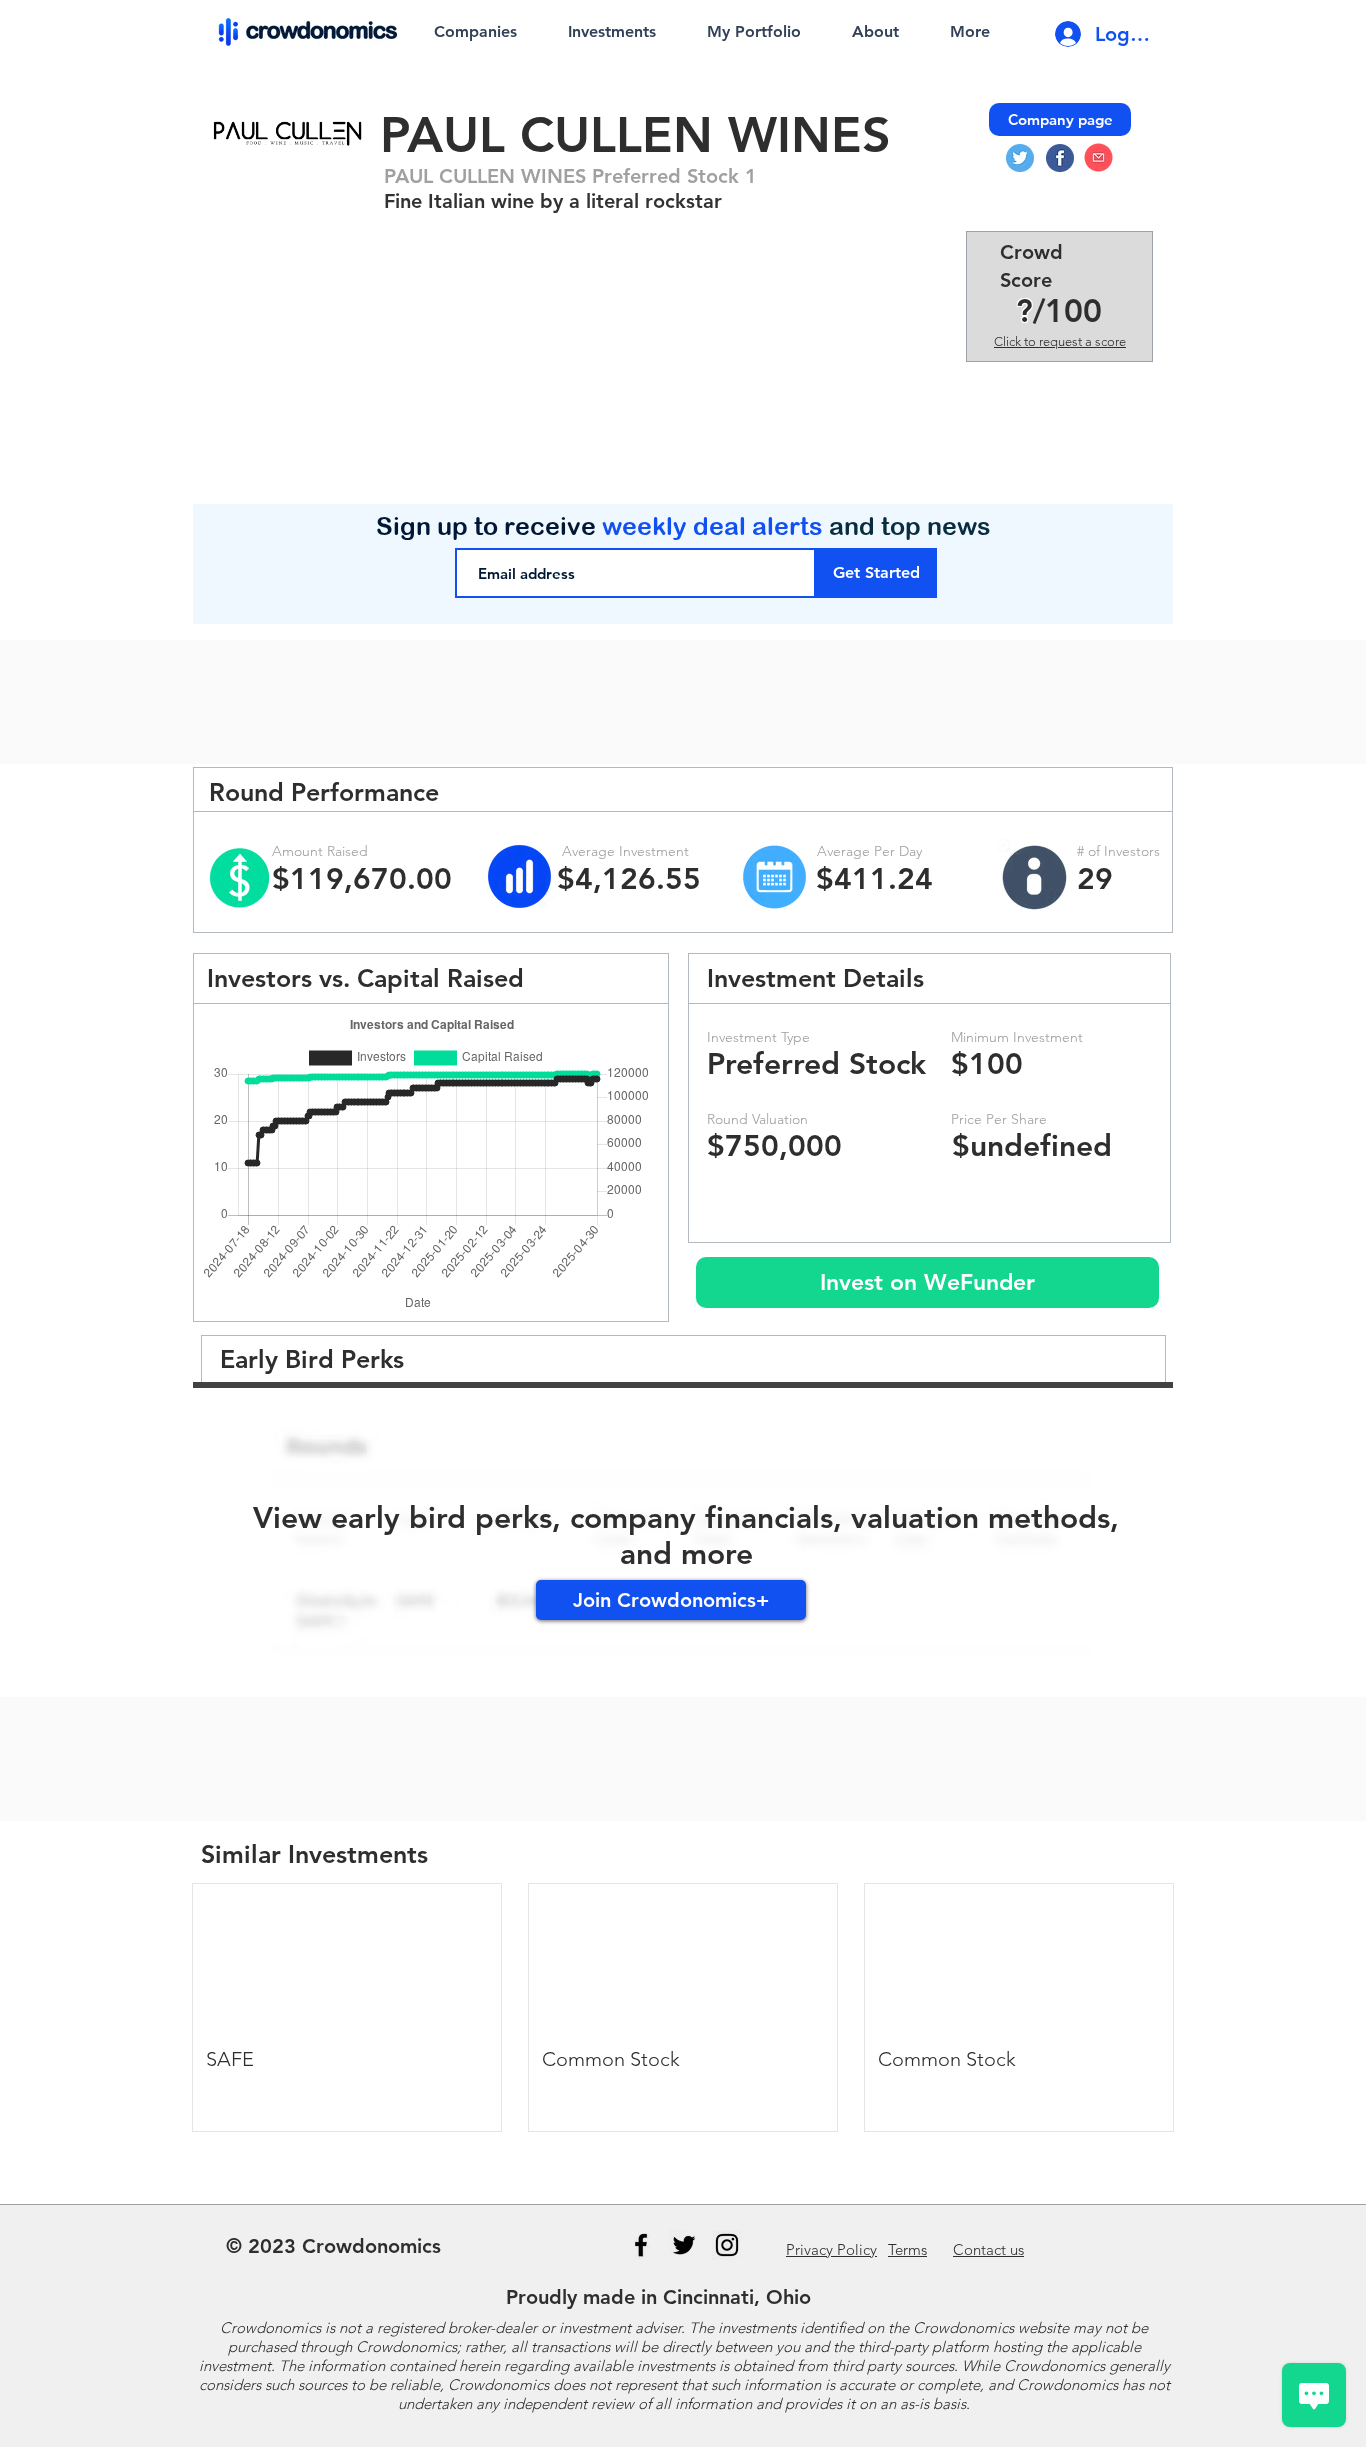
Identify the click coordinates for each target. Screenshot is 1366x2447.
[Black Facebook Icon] (641, 2245)
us (988, 2249)
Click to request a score (1060, 341)
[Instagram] (727, 2245)
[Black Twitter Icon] (684, 2245)
